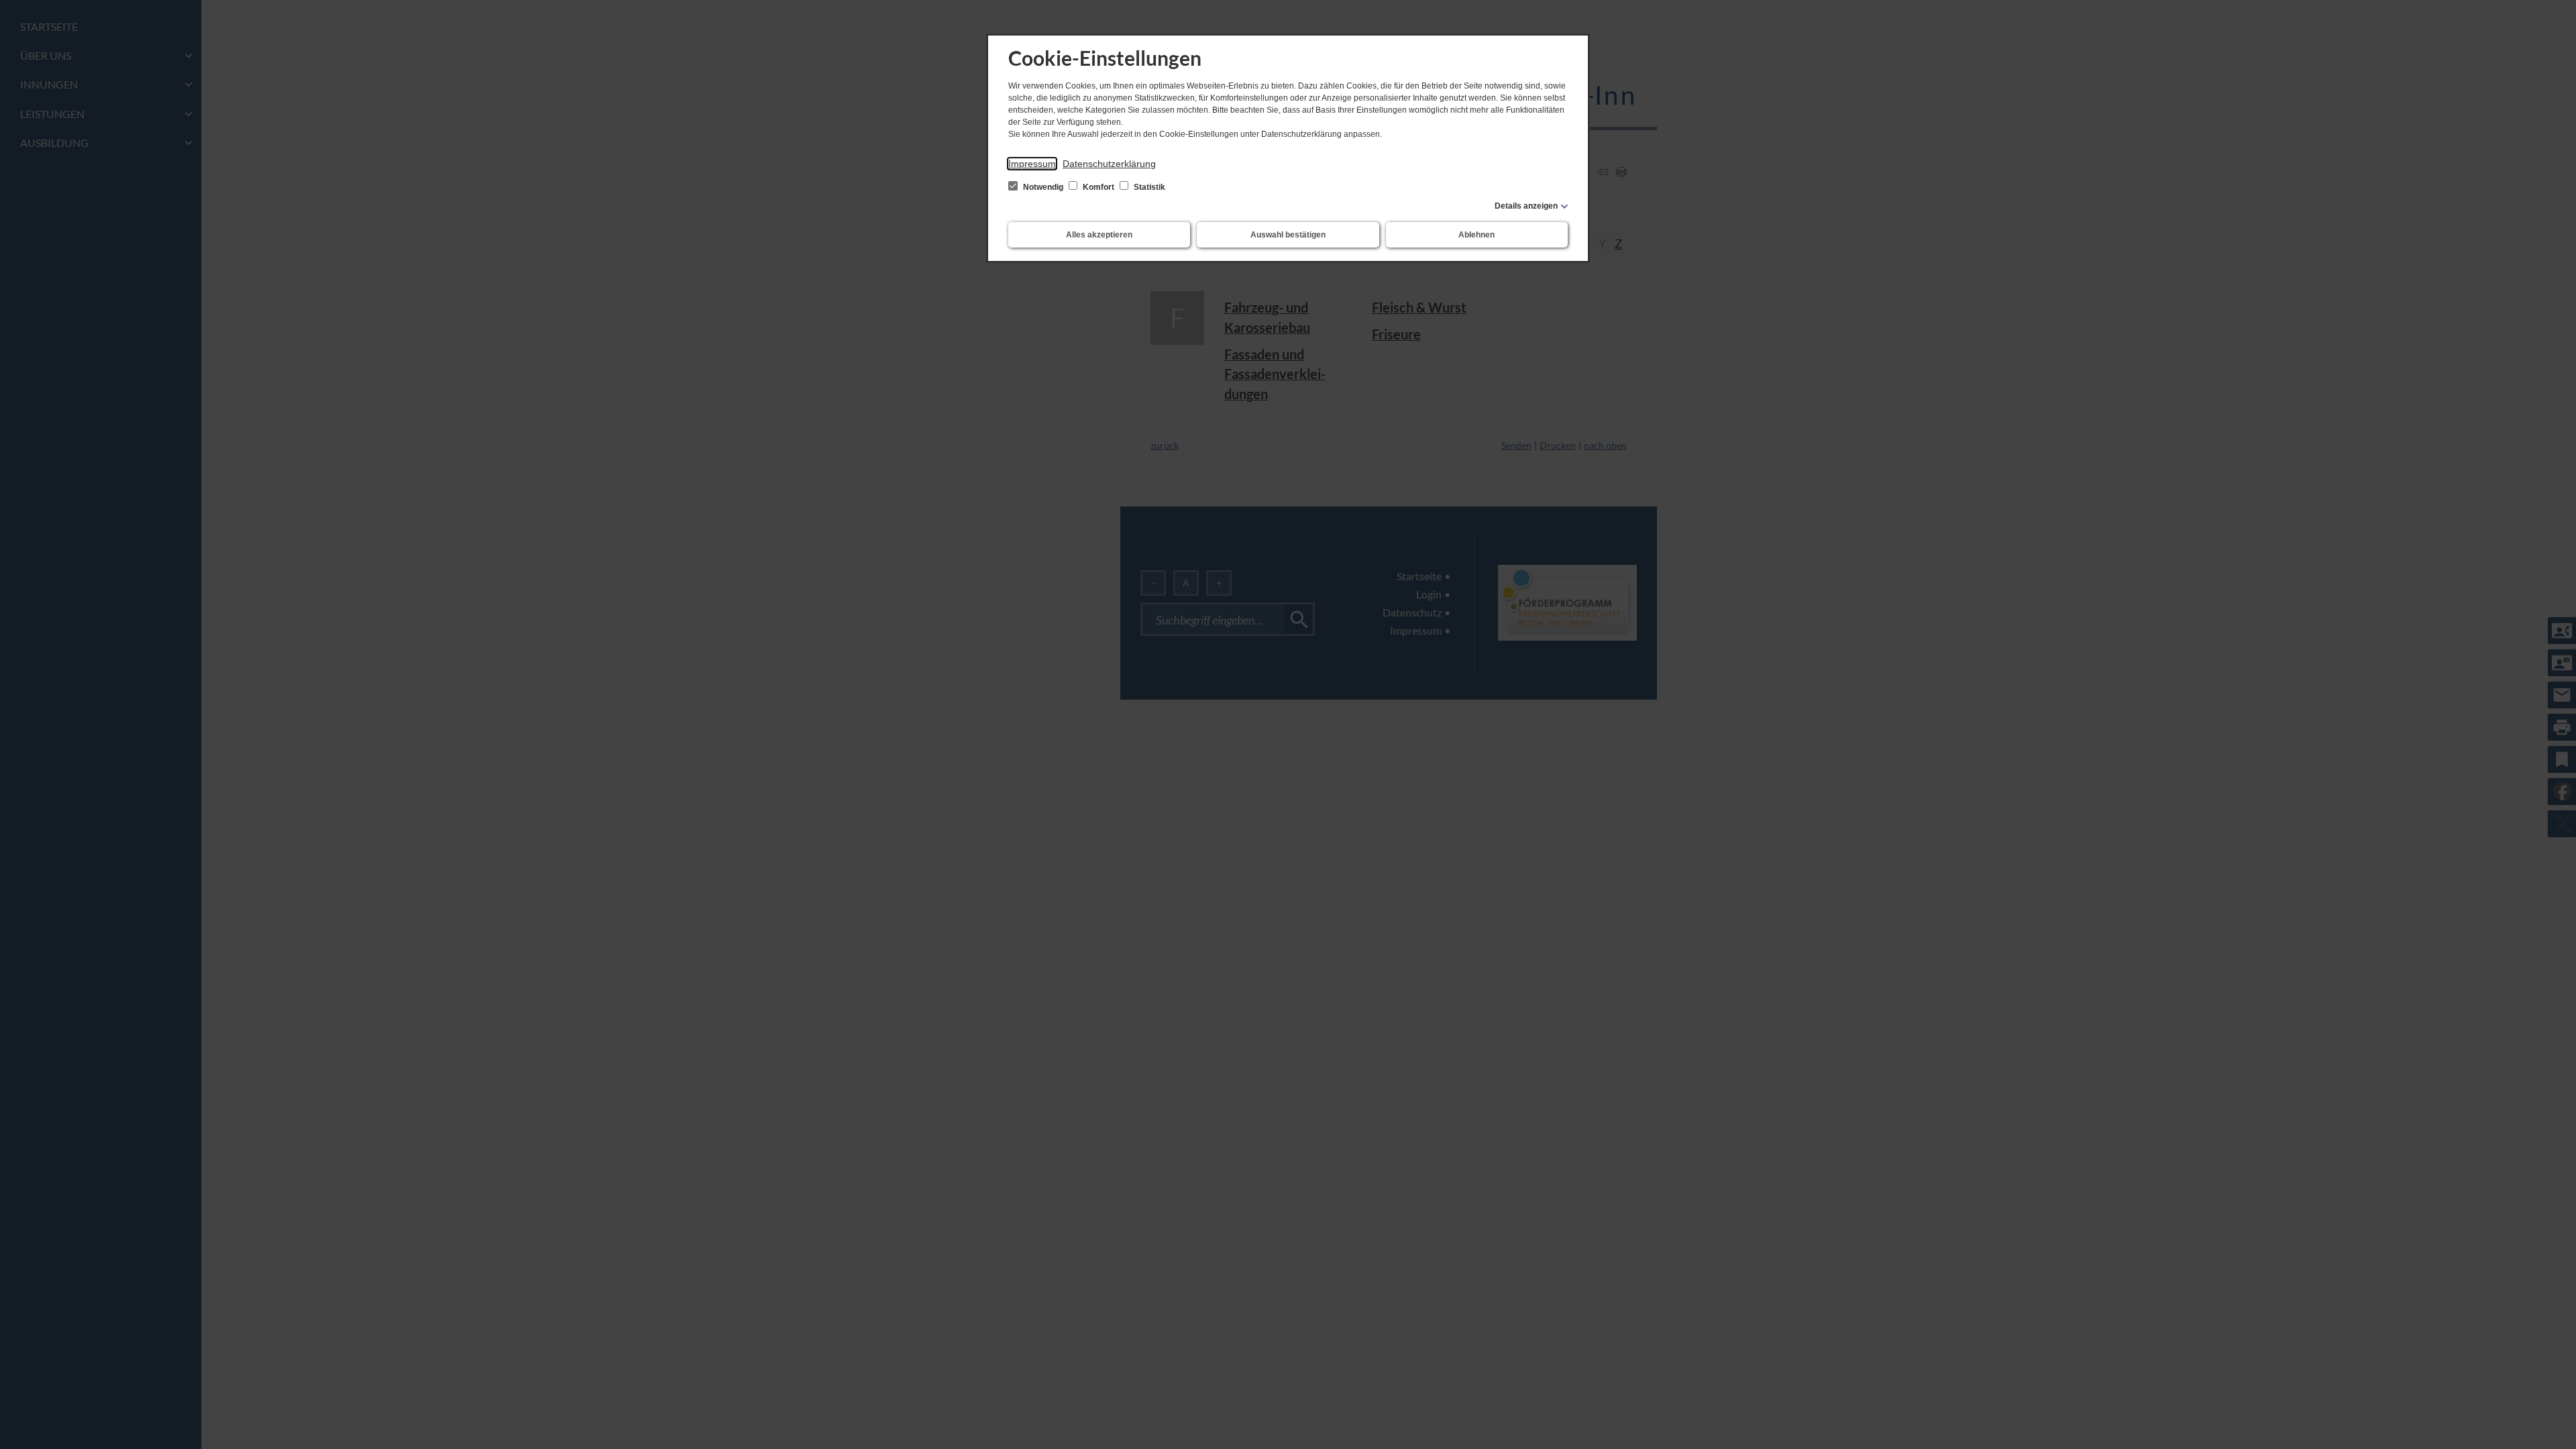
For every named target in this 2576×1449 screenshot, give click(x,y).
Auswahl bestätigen (1288, 235)
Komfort (1098, 187)
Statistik (1148, 187)
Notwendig (1043, 187)
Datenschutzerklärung (1109, 164)
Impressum (1032, 164)
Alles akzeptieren (1099, 235)
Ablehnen (1477, 235)
